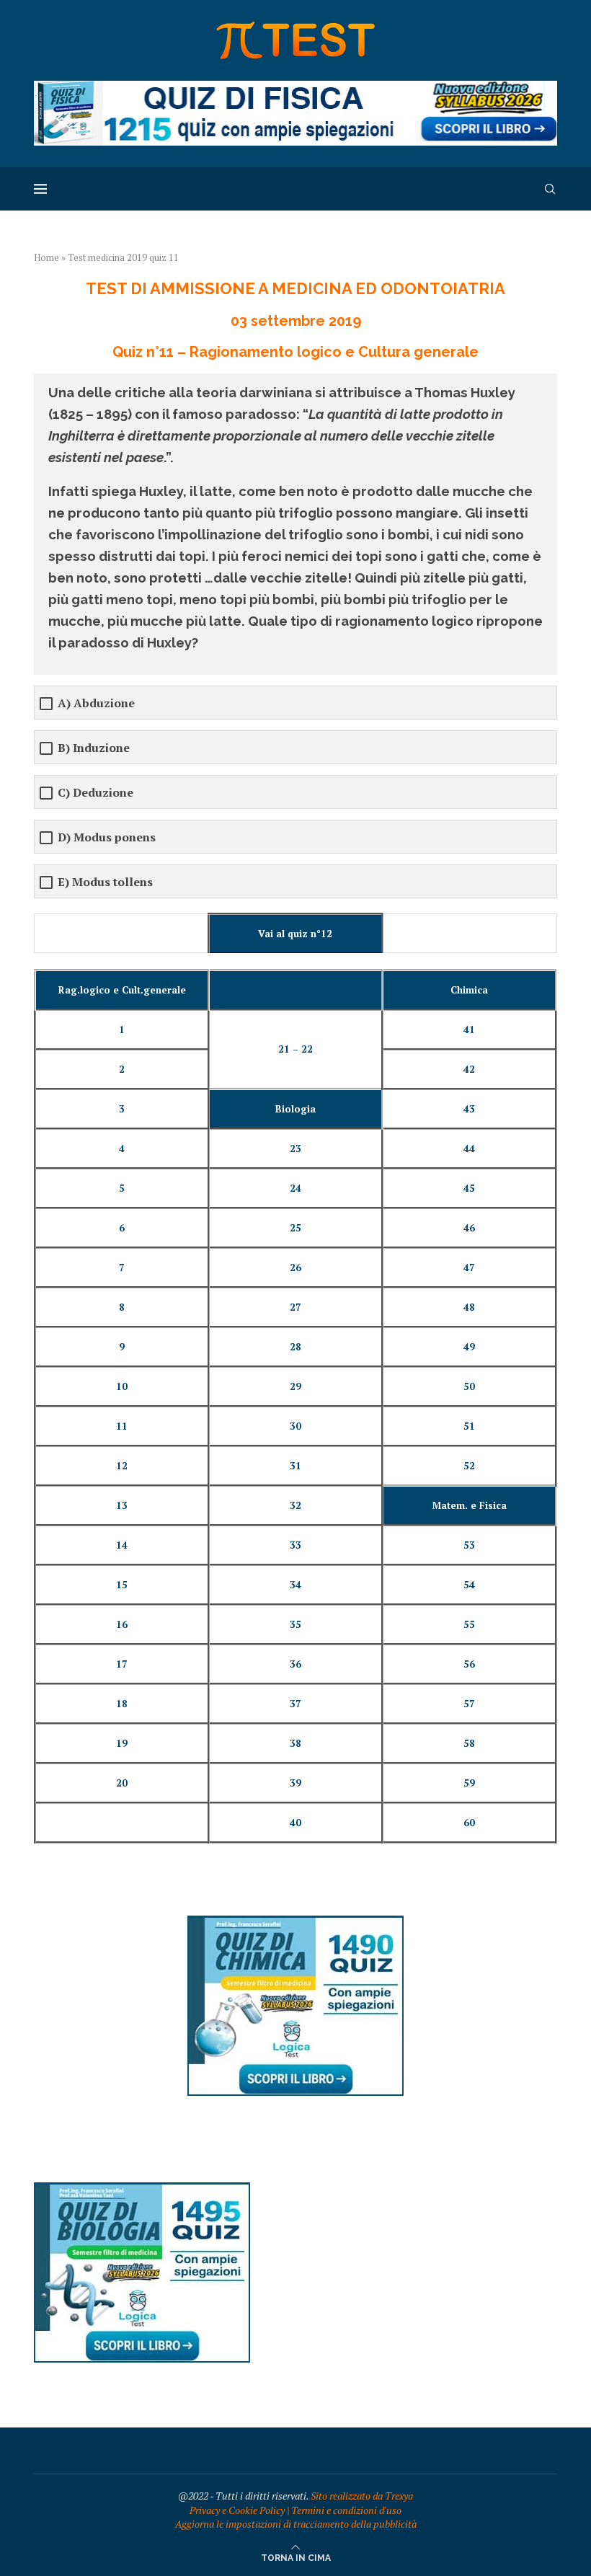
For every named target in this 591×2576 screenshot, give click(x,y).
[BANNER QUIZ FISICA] (295, 88)
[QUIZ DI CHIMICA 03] (295, 1922)
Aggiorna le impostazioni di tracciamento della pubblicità (296, 2524)
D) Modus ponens (107, 837)
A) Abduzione (96, 703)
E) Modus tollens (105, 882)
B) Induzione (94, 748)
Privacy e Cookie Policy (237, 2510)
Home (46, 257)
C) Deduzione (95, 793)
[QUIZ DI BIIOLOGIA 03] (142, 2189)
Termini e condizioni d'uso (346, 2510)
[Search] (550, 189)
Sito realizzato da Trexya (362, 2496)
